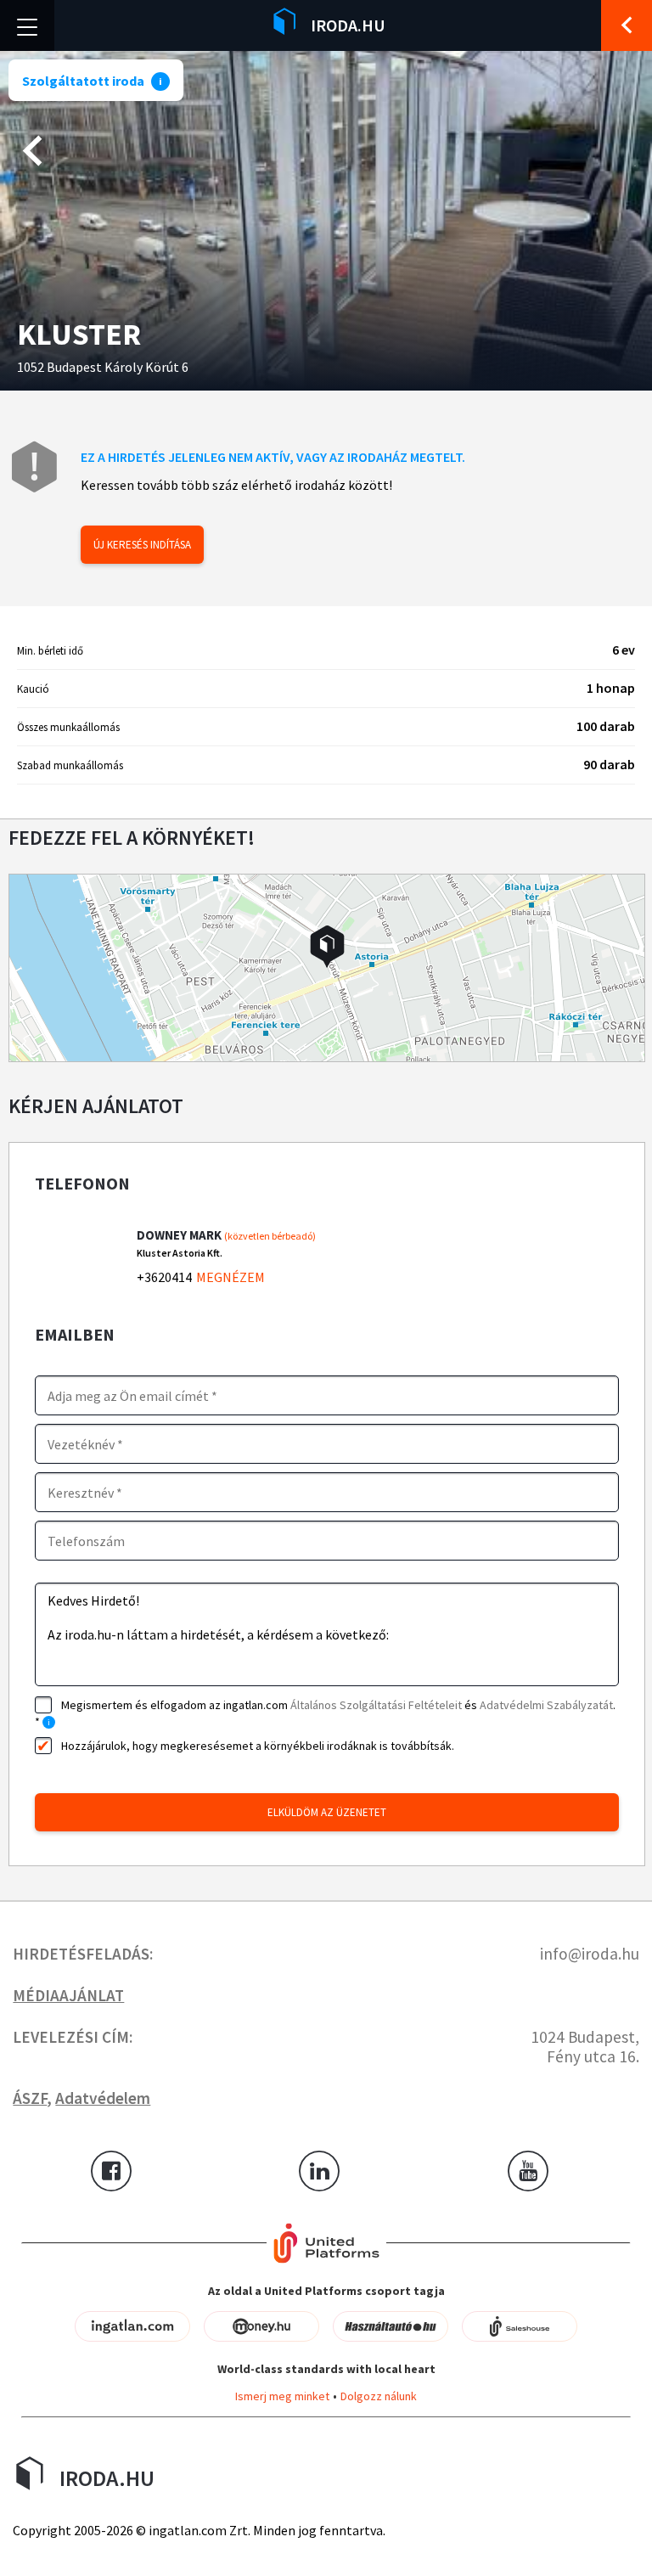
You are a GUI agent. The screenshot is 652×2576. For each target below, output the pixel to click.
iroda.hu (348, 25)
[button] (327, 947)
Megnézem (230, 1277)
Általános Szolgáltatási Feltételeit (376, 1705)
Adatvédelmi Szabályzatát (546, 1705)
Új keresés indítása (142, 545)
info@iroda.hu (590, 1954)
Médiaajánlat (68, 1995)
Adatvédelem (103, 2098)
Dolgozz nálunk (379, 2396)
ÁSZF (30, 2098)
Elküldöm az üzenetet (327, 1812)
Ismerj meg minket (282, 2396)
